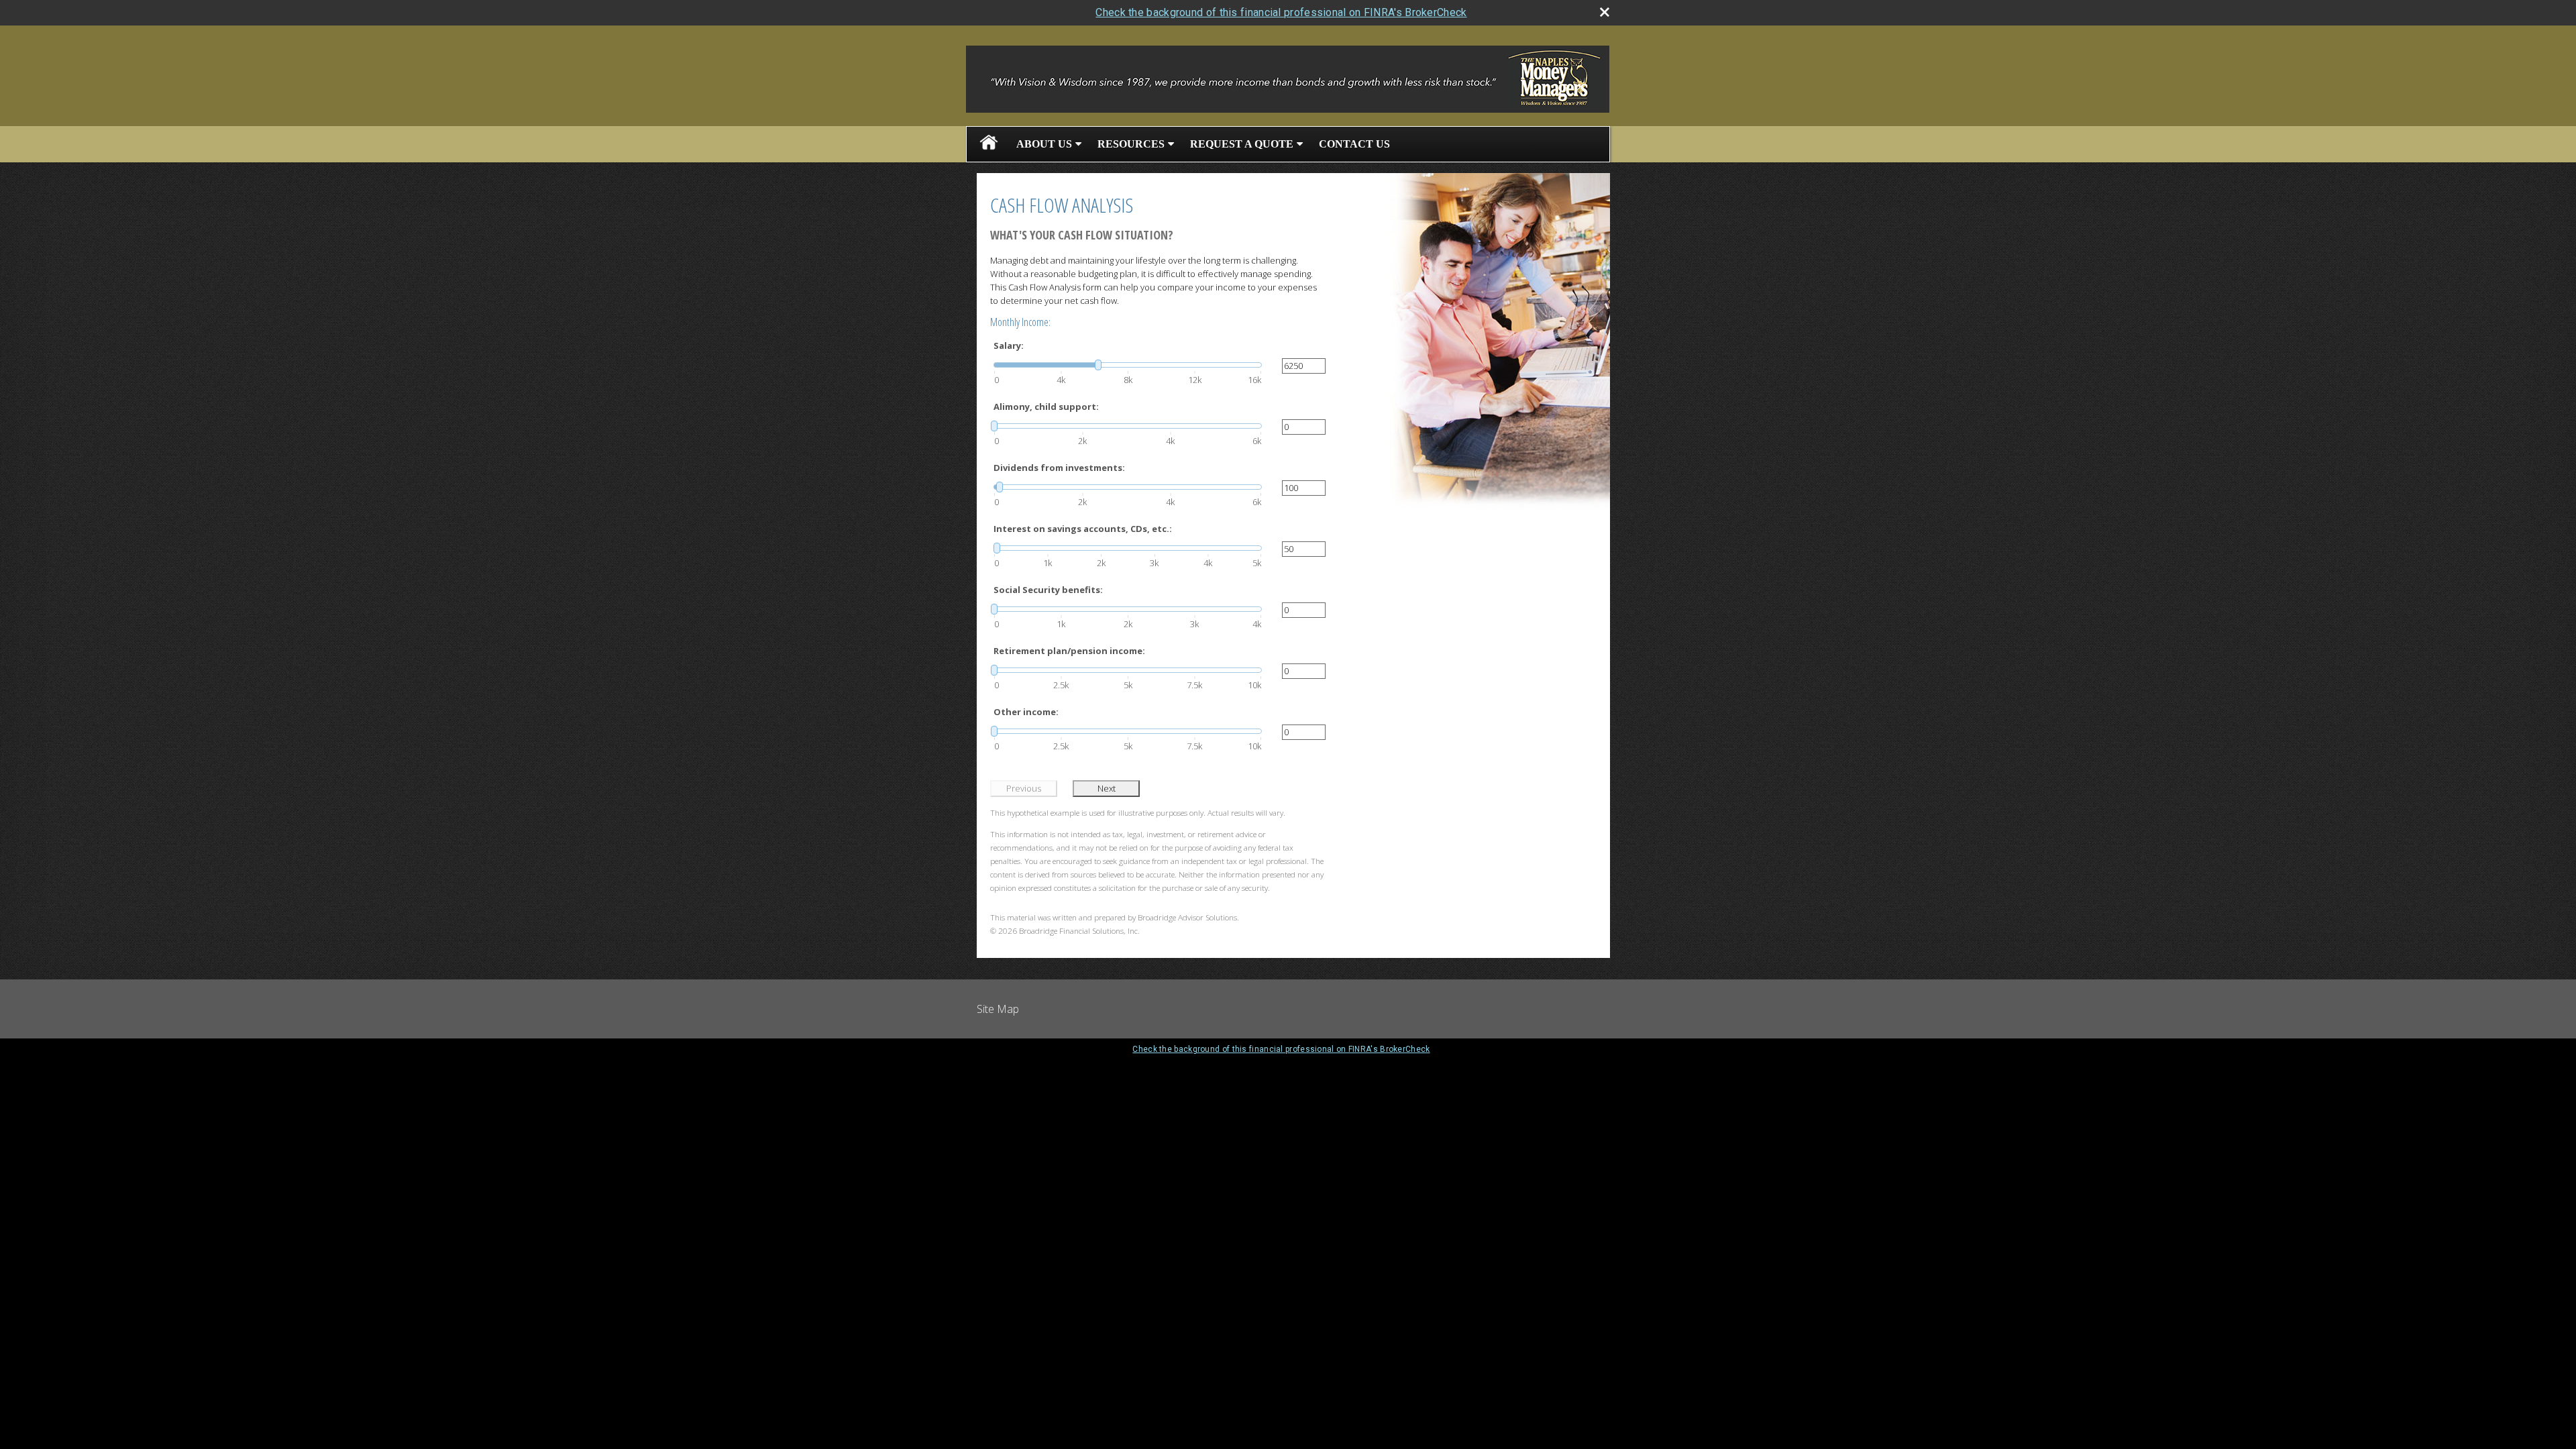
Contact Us (1354, 144)
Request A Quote (1242, 144)
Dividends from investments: (1059, 468)
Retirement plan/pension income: (1069, 651)
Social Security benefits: (1048, 590)
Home (989, 144)
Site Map (998, 1009)
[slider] (1128, 365)
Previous (1024, 788)
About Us (1044, 144)
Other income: (1026, 712)
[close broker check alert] (1605, 12)
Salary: (1009, 345)
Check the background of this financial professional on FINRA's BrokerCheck (1281, 12)
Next (1107, 788)
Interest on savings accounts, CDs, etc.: (1083, 529)
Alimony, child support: (1046, 407)
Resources (1131, 144)
